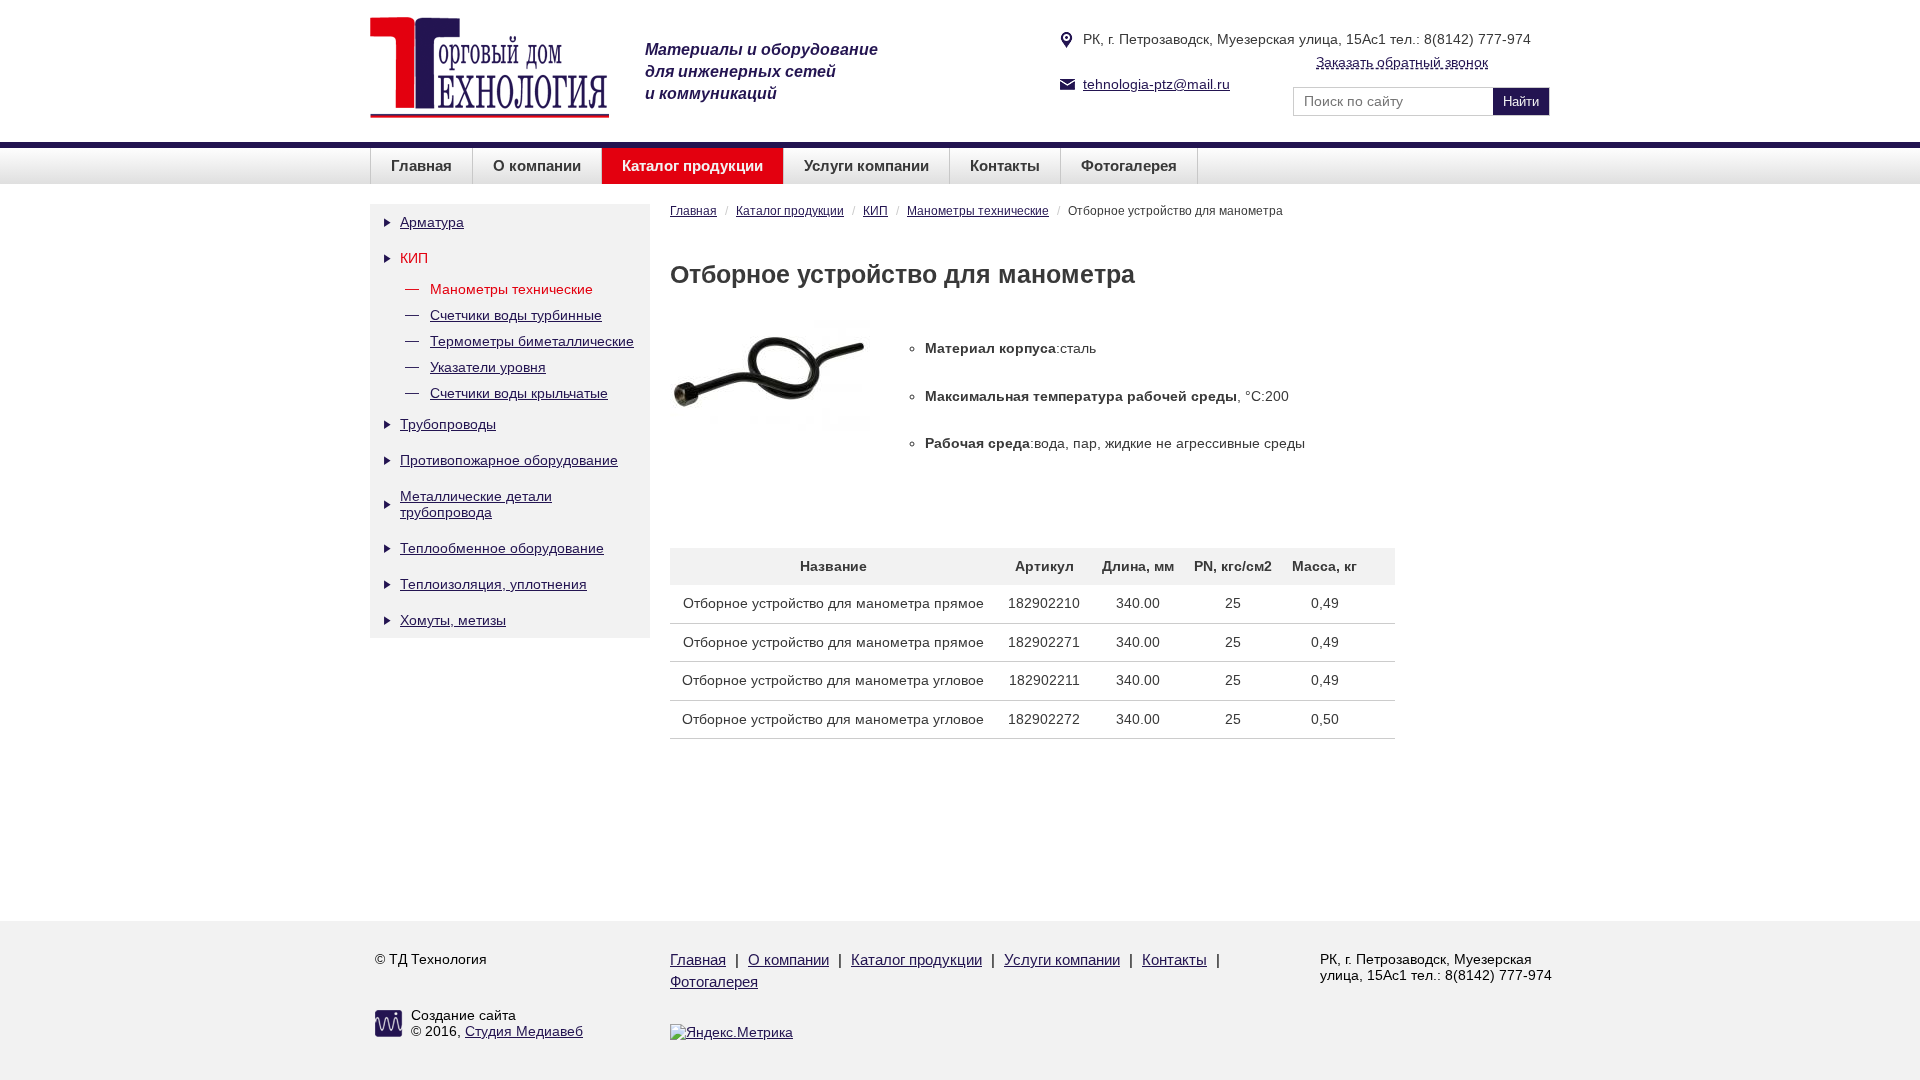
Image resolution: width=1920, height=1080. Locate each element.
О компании (537, 165)
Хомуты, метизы (453, 620)
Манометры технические (511, 289)
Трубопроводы (448, 424)
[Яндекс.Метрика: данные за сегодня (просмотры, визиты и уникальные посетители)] (731, 1032)
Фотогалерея (1129, 165)
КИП (414, 258)
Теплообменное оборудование (502, 548)
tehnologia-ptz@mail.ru (1156, 84)
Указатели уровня (488, 367)
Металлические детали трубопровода (476, 504)
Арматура (432, 222)
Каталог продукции (692, 165)
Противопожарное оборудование (509, 460)
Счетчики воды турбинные (516, 315)
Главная (421, 165)
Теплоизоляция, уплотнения (493, 584)
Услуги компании (866, 165)
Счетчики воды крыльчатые (519, 393)
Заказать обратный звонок (1402, 62)
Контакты (1005, 165)
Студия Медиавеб (524, 1031)
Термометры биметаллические (532, 341)
